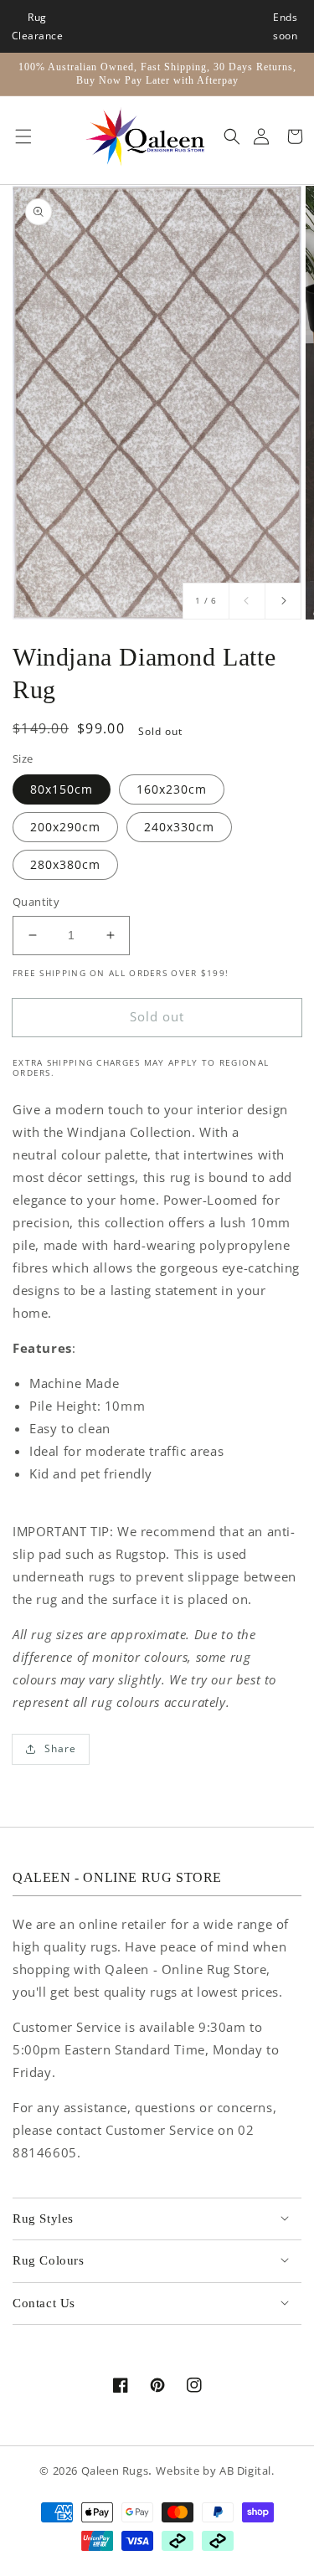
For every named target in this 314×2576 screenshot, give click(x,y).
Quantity (36, 902)
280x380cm (65, 864)
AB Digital (245, 2471)
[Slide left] (247, 601)
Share (60, 1748)
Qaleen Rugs (115, 2471)
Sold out (157, 1016)
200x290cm (65, 827)
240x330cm (179, 827)
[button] (19, 136)
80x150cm (62, 789)
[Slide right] (283, 601)
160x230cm (172, 789)
